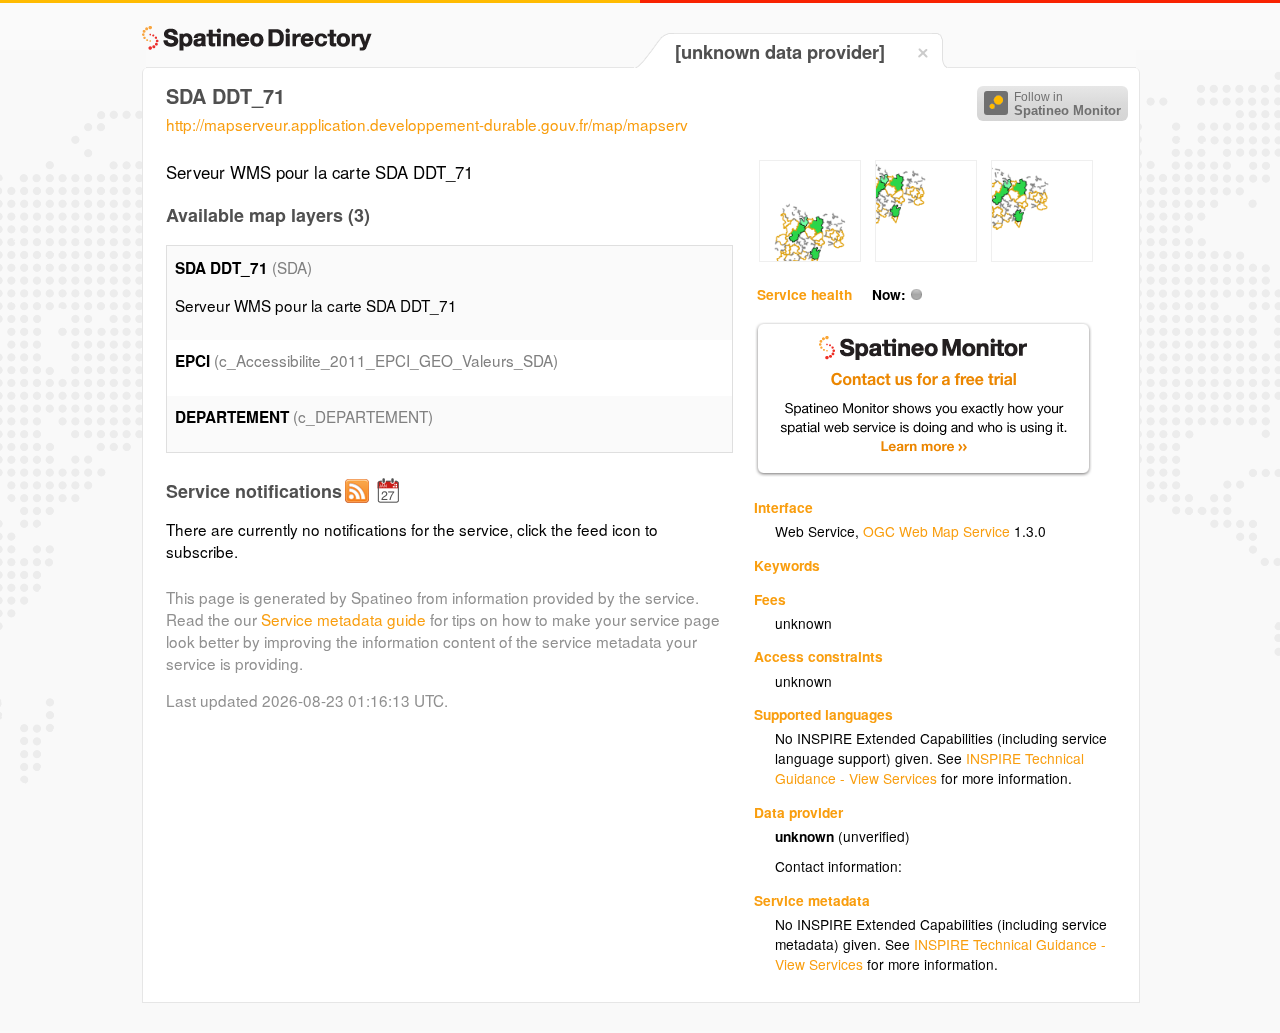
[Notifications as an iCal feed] (391, 507)
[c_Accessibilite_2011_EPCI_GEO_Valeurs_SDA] (810, 256)
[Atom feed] (360, 507)
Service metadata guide (343, 619)
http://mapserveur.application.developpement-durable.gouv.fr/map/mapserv (427, 124)
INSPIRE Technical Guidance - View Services (929, 768)
